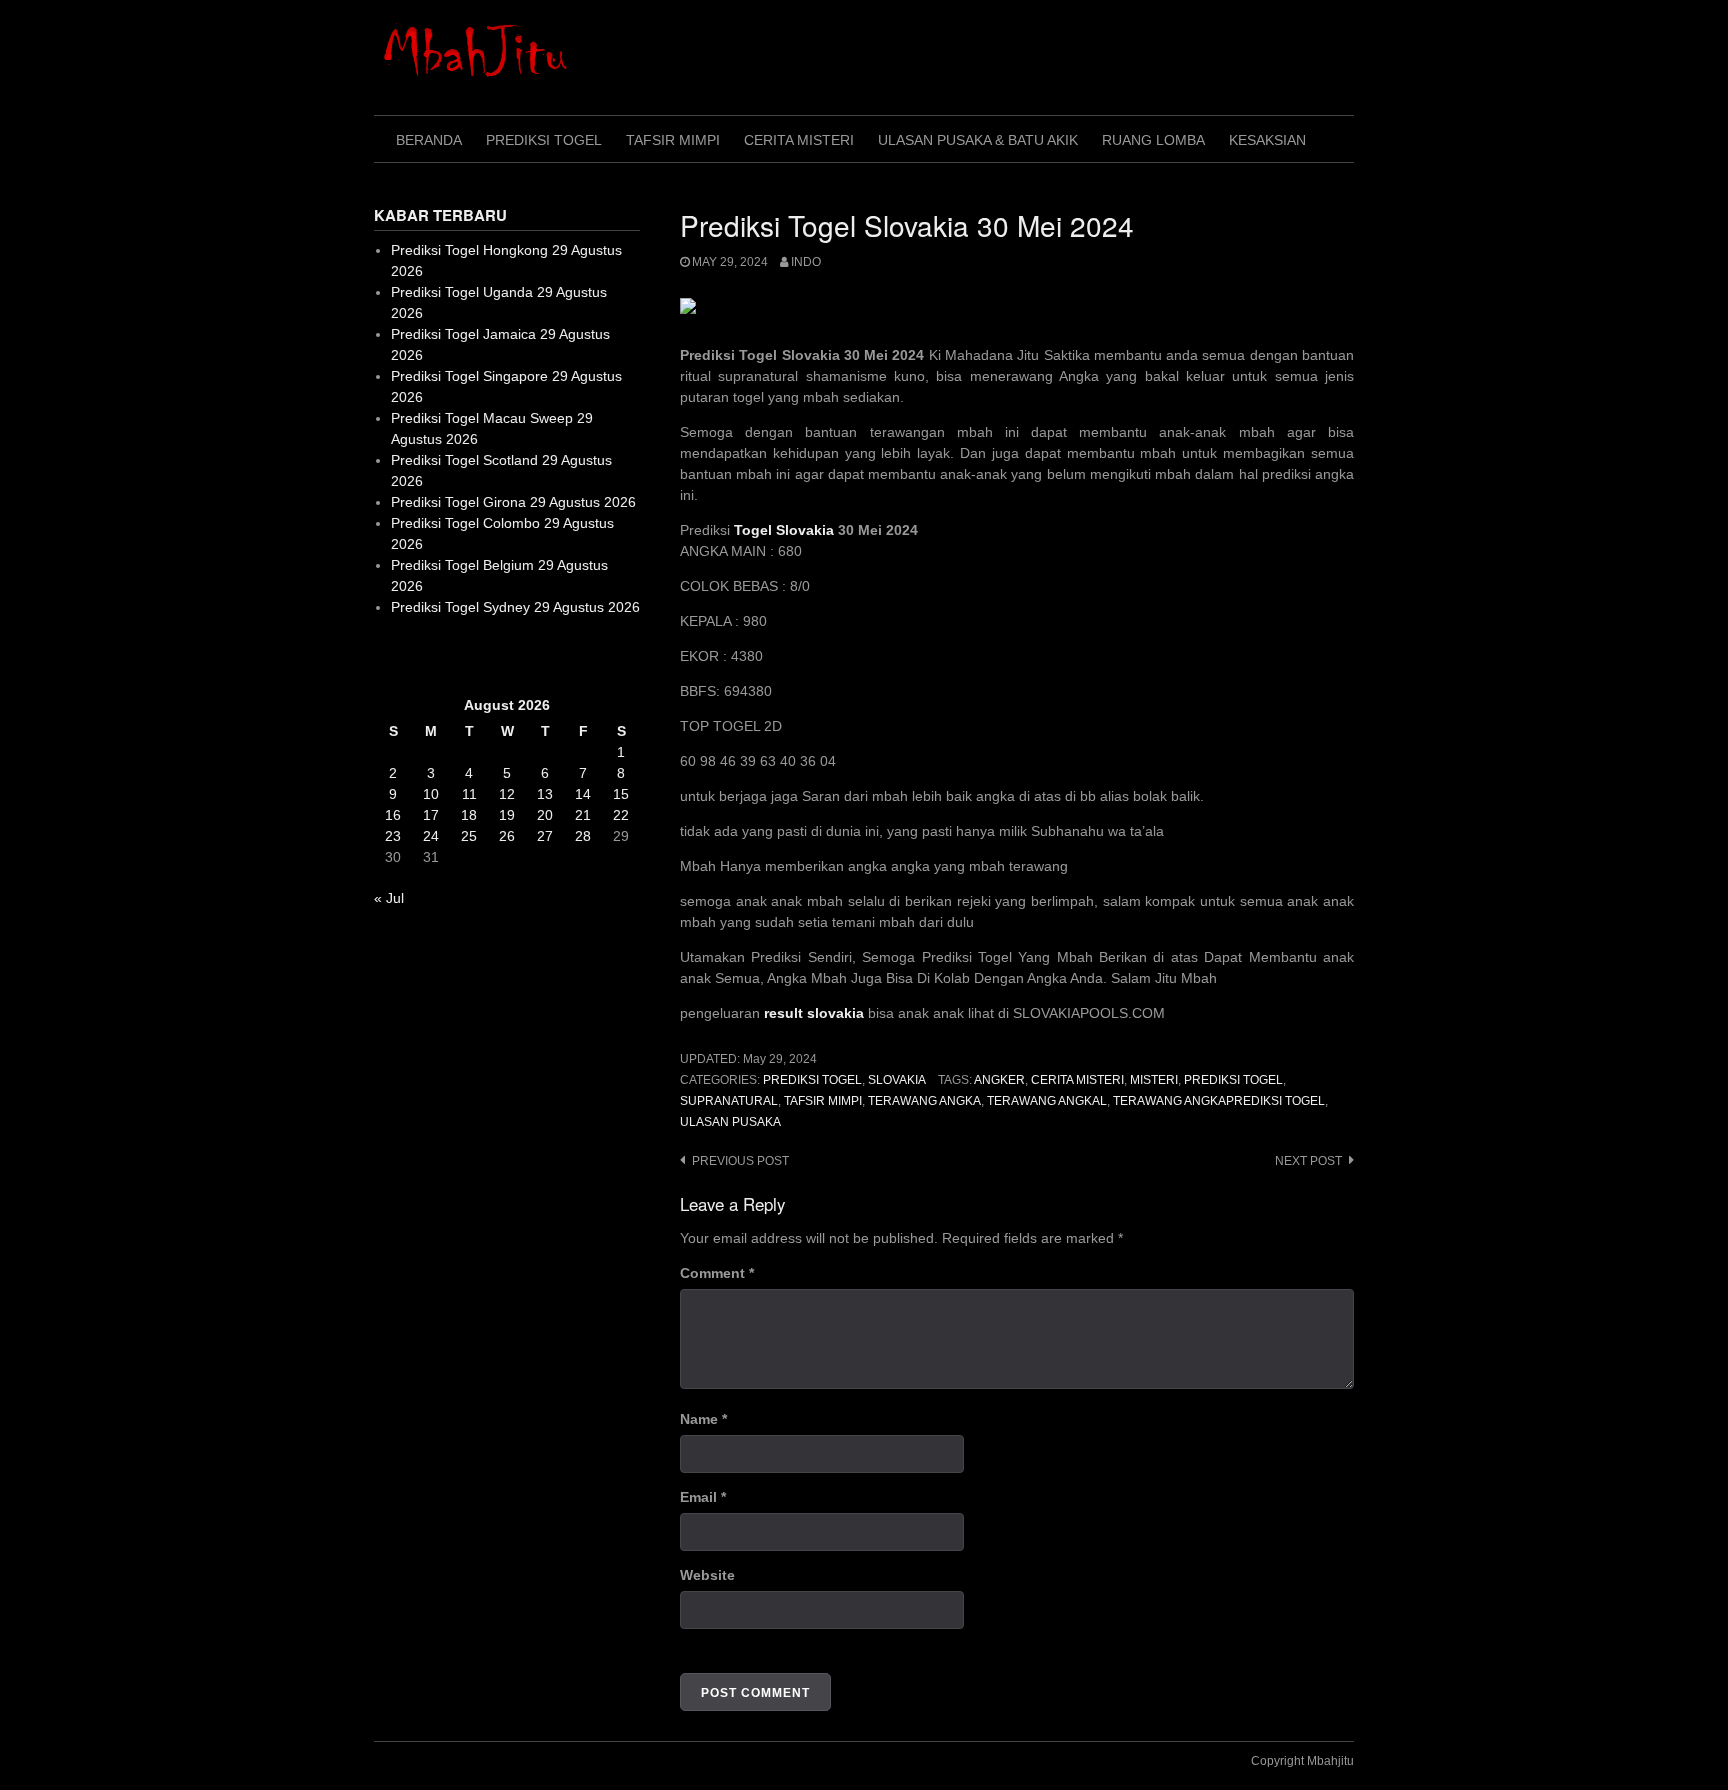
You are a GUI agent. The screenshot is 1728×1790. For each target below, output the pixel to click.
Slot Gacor (407, 656)
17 (431, 815)
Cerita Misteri (799, 140)
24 (431, 836)
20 (545, 815)
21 (583, 815)
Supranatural (729, 1101)
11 (469, 794)
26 (507, 836)
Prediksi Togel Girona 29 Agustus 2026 (513, 502)
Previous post (740, 1161)
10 (431, 794)
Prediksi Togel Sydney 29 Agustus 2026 (515, 607)
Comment (717, 1273)
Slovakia (897, 1080)
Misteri (1154, 1080)
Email (703, 1497)
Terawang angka (924, 1101)
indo (806, 262)
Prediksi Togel (544, 140)
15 (621, 794)
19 (507, 815)
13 (545, 794)
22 (621, 815)
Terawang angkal (1047, 1101)
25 (469, 836)
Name (703, 1419)
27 (545, 836)
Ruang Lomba (1153, 140)
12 (507, 794)
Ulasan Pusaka (730, 1122)
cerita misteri (1077, 1080)
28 (583, 836)
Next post (1308, 1161)
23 (393, 836)
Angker (999, 1080)
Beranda (429, 140)
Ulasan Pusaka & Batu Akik (978, 140)
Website (707, 1575)
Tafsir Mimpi (673, 140)
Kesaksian (1267, 140)
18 (469, 815)
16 (393, 815)
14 (583, 794)
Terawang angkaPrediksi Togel (1219, 1101)
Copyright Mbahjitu (1302, 1761)
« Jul (389, 898)
